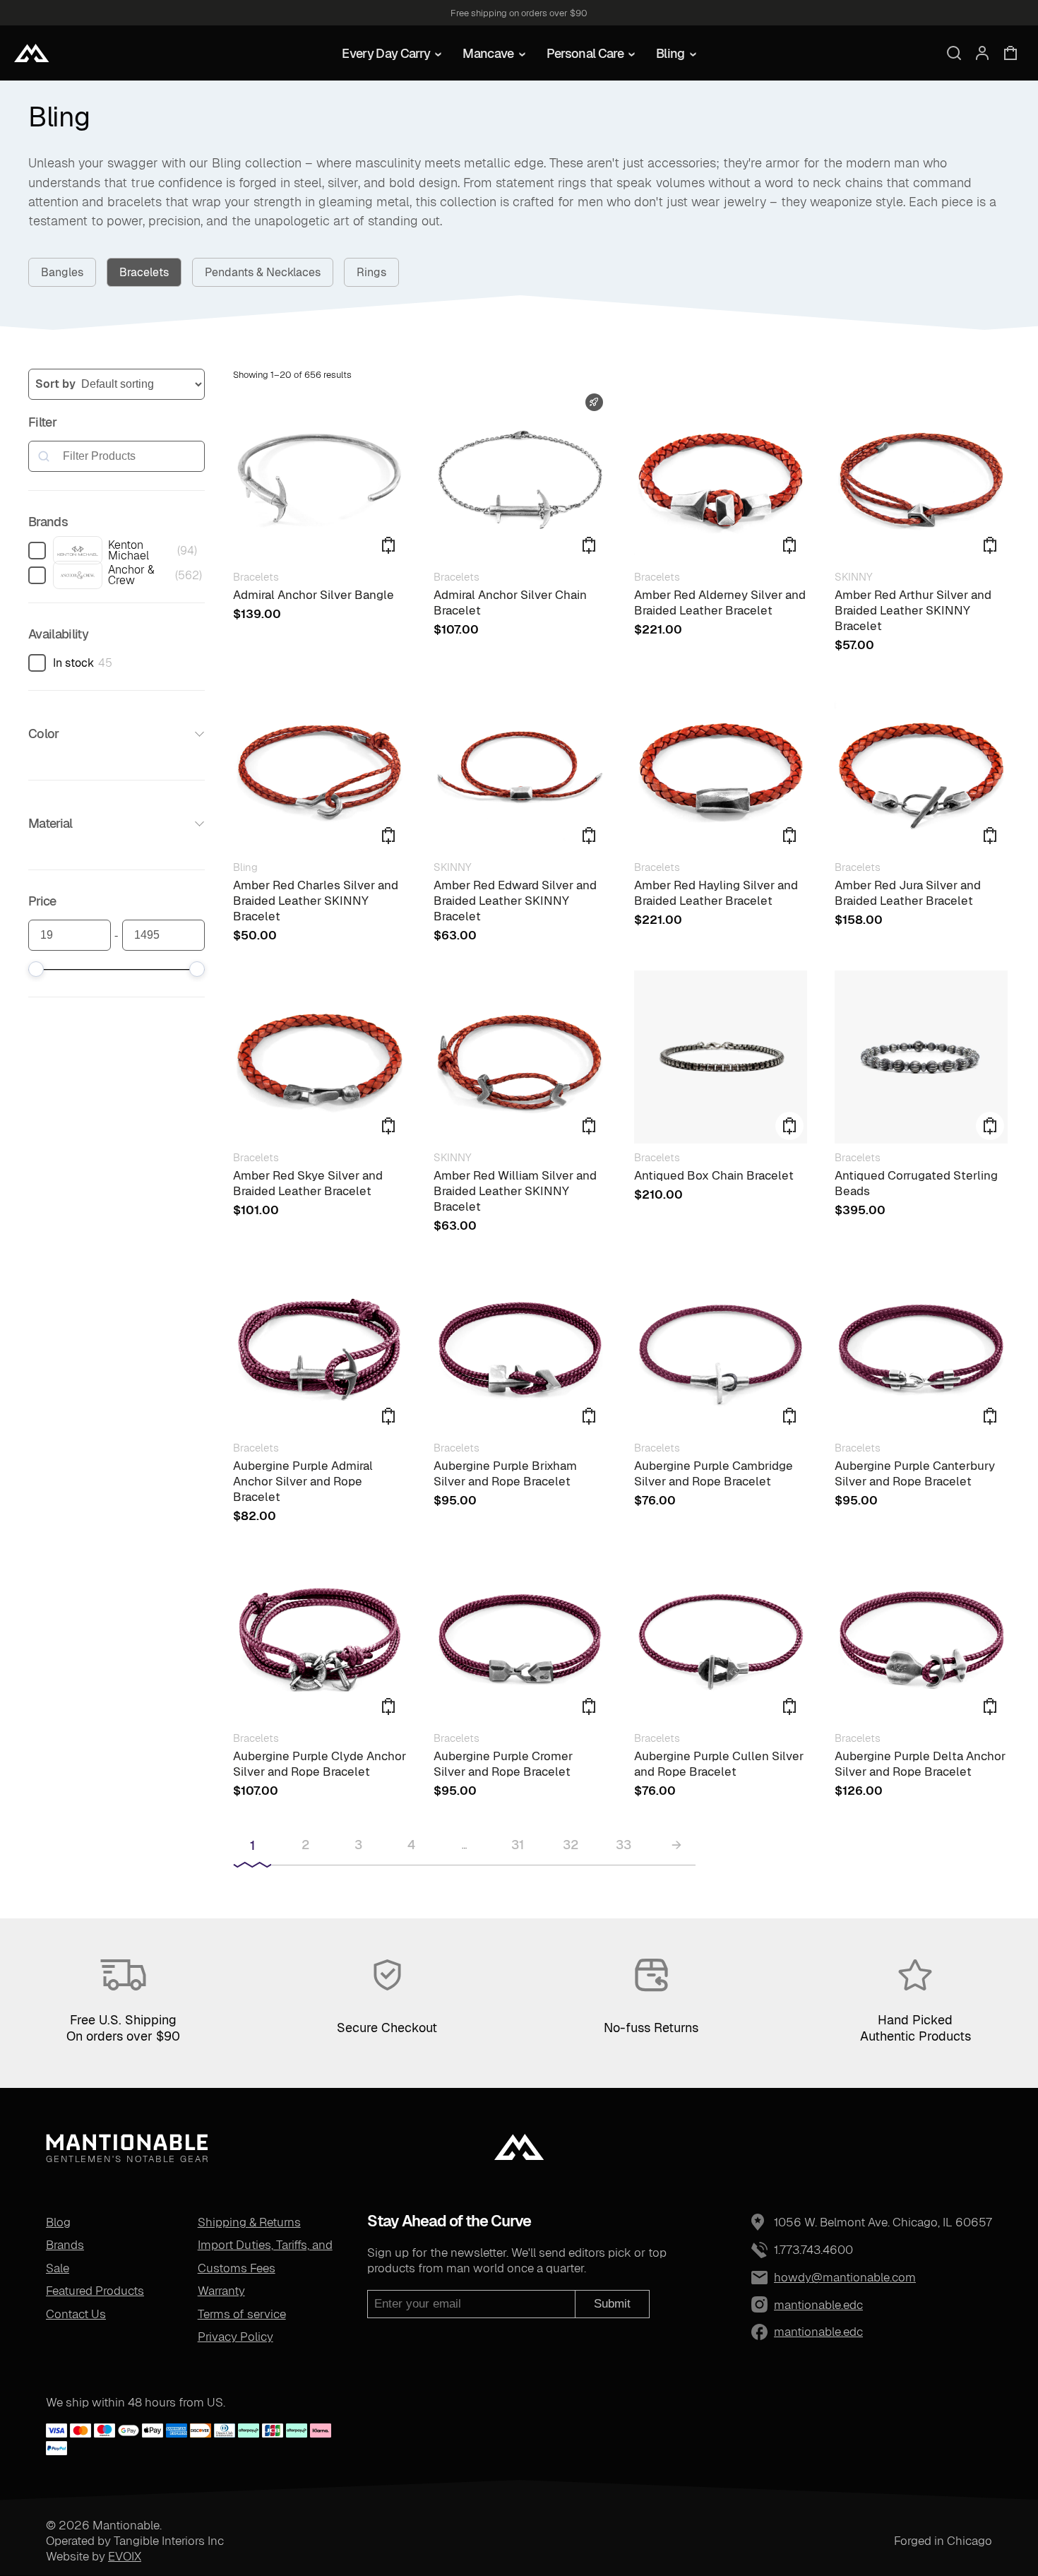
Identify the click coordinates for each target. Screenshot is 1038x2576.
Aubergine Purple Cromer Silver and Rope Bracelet (503, 1764)
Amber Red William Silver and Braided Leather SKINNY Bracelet (515, 1191)
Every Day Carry (386, 53)
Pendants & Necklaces (263, 272)
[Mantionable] (32, 53)
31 (518, 1845)
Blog (58, 2222)
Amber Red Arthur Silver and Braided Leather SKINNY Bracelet (913, 610)
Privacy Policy (235, 2337)
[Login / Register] (982, 53)
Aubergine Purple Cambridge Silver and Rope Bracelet (714, 1473)
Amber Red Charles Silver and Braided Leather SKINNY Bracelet (316, 901)
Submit (612, 2304)
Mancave (488, 53)
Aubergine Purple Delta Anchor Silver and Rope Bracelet (920, 1764)
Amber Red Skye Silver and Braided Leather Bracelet (308, 1183)
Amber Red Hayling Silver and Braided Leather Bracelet (716, 893)
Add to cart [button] (990, 545)
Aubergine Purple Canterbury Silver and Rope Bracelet (915, 1473)
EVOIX (125, 2556)
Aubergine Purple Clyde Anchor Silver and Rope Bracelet (320, 1764)
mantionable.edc (785, 2305)
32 (571, 1845)
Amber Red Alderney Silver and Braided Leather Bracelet (720, 603)
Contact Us (76, 2314)
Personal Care (585, 53)
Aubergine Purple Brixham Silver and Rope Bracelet (505, 1473)
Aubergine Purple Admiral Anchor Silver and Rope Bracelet (303, 1481)
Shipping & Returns (249, 2222)
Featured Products (95, 2291)
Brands (65, 2245)
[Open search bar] (954, 53)
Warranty (221, 2291)
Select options (388, 545)
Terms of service (242, 2314)
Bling (670, 53)
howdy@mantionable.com (845, 2277)
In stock (73, 663)
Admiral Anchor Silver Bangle (314, 595)
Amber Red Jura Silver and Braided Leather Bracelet (908, 893)
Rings (371, 272)
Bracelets (144, 272)
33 (624, 1845)
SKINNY (853, 577)
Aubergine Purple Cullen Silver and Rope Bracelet (719, 1764)
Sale (58, 2268)
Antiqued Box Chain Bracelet (714, 1175)
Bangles (62, 272)
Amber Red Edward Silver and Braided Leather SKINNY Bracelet (515, 901)
